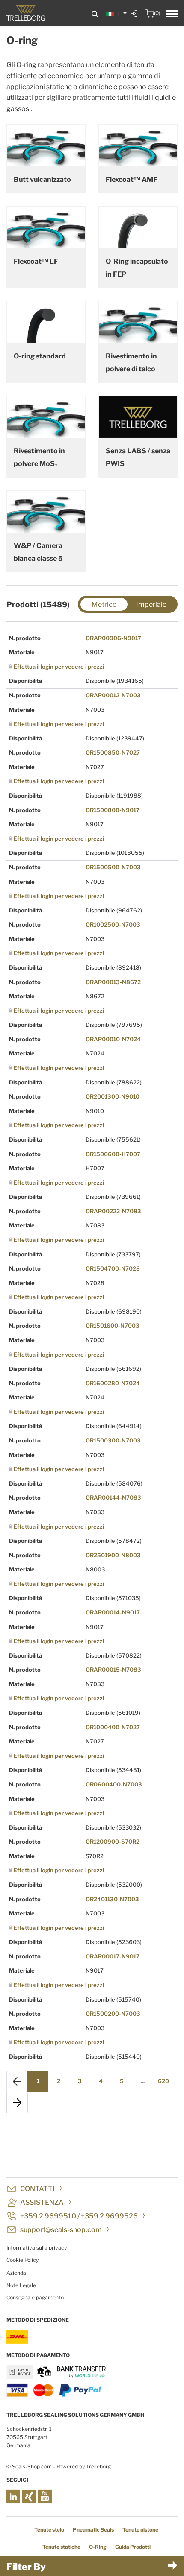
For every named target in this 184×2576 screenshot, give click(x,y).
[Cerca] (95, 14)
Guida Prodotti (133, 2547)
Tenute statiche (61, 2547)
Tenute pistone (140, 2530)
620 (163, 2081)
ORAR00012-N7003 (113, 695)
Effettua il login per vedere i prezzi (59, 667)
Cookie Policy (22, 2260)
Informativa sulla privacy (37, 2248)
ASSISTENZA (42, 2202)
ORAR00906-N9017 (113, 638)
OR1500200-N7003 (113, 2014)
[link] (135, 20)
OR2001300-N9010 (113, 1096)
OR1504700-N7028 (113, 1268)
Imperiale (151, 605)
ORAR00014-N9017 (113, 1612)
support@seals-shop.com (61, 2230)
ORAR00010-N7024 (113, 1039)
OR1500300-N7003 (113, 1440)
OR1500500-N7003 (113, 867)
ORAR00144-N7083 (113, 1498)
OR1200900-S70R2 (113, 1842)
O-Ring (98, 2547)
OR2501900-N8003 (113, 1555)
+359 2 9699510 (48, 2216)
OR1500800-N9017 (113, 810)
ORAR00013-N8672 (113, 982)
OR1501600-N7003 (113, 1326)
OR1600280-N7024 (113, 1383)
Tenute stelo (49, 2530)
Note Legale (21, 2285)
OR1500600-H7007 (113, 1154)
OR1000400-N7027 (113, 1727)
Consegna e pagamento (35, 2298)
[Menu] (172, 15)
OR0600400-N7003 (114, 1784)
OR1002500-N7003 (113, 924)
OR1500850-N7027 (113, 752)
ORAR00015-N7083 (113, 1670)
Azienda (16, 2273)
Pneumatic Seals (93, 2530)
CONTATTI (37, 2189)
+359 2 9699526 (109, 2216)
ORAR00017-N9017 (113, 1956)
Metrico (104, 605)
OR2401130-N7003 (112, 1899)
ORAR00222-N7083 (113, 1211)
